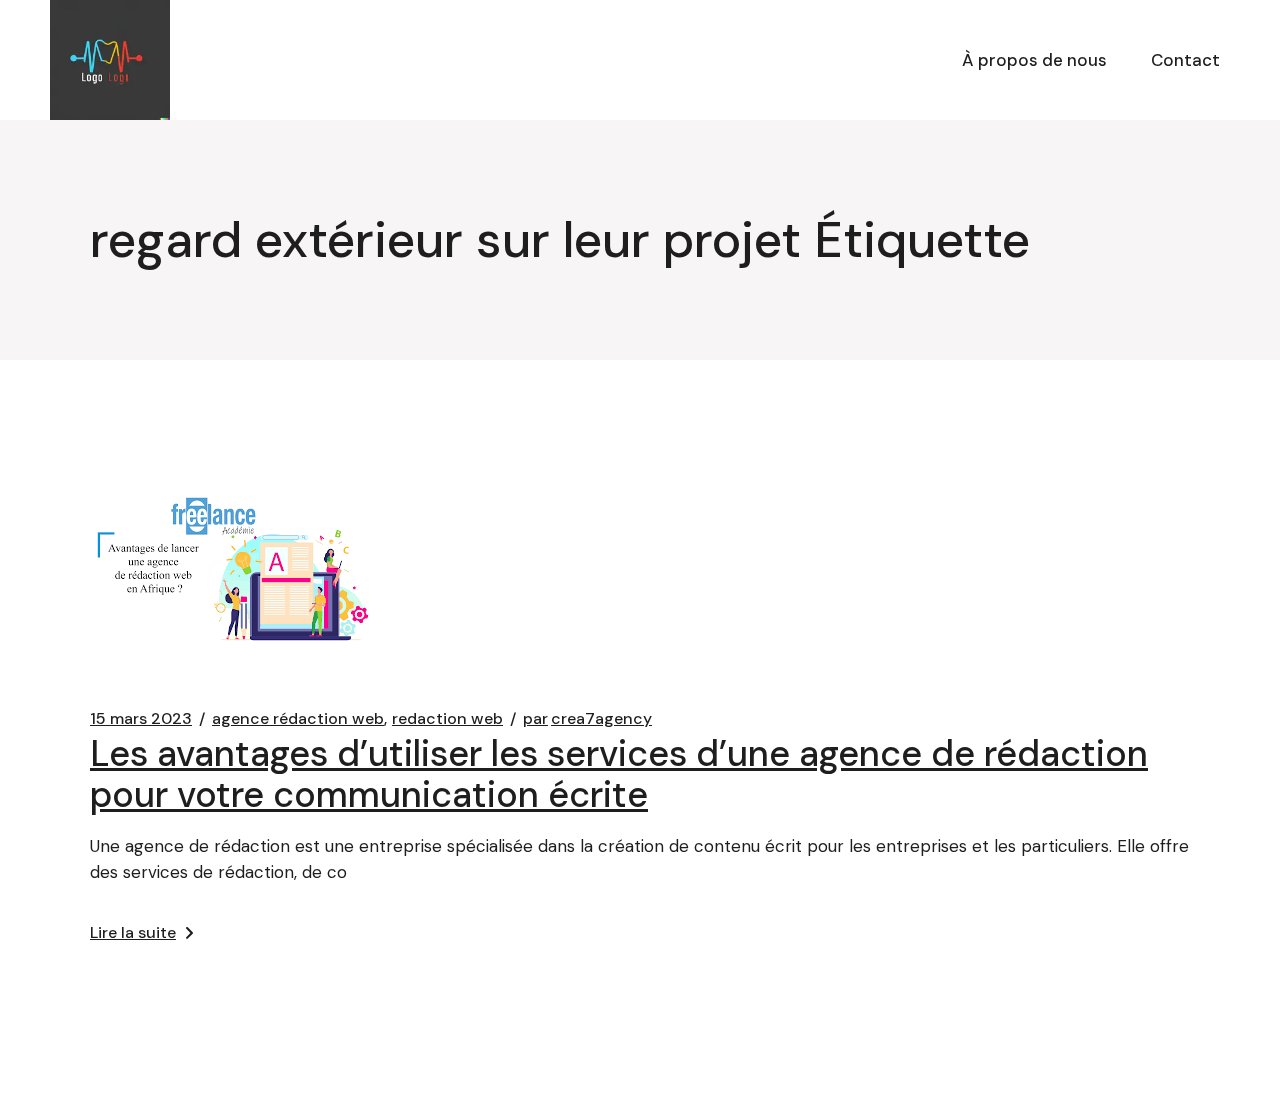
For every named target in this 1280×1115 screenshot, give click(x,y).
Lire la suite (133, 932)
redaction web (447, 719)
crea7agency (587, 719)
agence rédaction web (298, 719)
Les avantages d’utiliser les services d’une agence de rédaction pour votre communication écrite (619, 774)
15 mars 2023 (141, 719)
